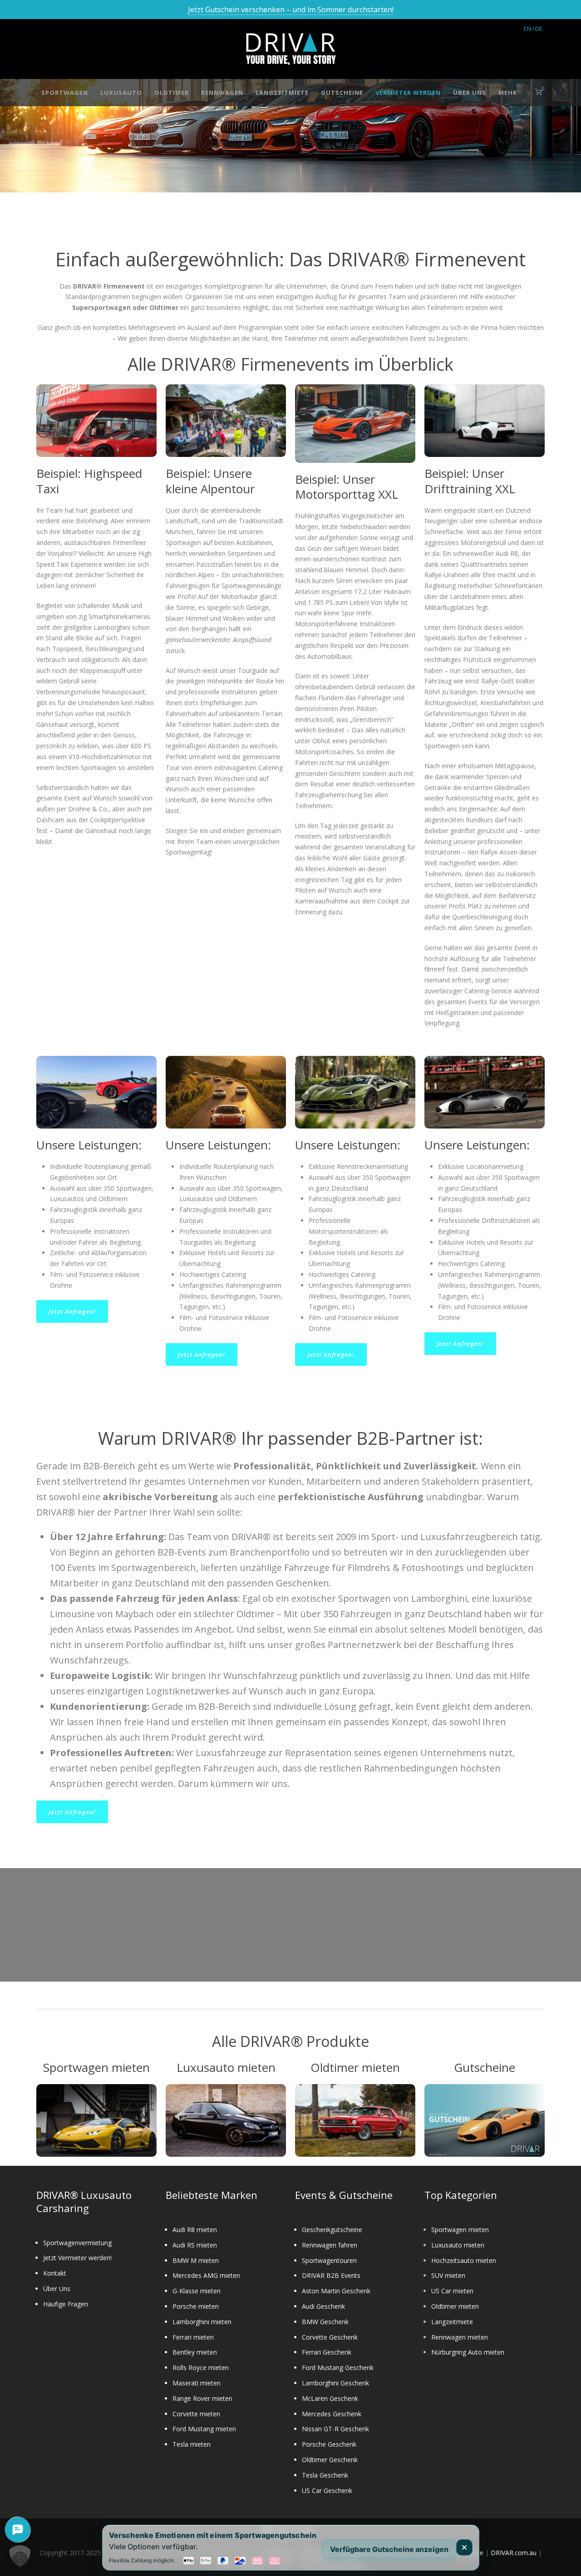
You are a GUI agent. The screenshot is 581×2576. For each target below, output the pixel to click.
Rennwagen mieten (460, 2337)
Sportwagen (65, 93)
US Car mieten (452, 2291)
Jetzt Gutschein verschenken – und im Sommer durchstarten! (291, 10)
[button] (20, 2556)
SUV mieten (448, 2275)
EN (527, 29)
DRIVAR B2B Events (331, 2275)
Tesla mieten (192, 2444)
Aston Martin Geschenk (336, 2291)
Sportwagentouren (329, 2260)
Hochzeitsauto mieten (464, 2260)
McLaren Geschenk (330, 2398)
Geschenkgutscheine (332, 2230)
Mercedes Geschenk (332, 2414)
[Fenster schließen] (464, 2547)
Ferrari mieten (193, 2337)
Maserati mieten (197, 2383)
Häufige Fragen (66, 2304)
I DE (537, 29)
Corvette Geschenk (330, 2337)
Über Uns (470, 93)
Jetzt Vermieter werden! (77, 2258)
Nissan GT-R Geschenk (335, 2429)
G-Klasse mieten (197, 2291)
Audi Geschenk (323, 2306)
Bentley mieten (195, 2352)
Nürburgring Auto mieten (468, 2352)
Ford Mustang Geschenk (338, 2367)
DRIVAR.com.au (514, 2553)
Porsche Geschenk (329, 2444)
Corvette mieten (196, 2414)
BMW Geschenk (325, 2322)
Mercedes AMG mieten (206, 2275)
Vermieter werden (408, 93)
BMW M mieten (196, 2260)
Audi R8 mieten (195, 2230)
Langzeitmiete (282, 93)
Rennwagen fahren (330, 2245)
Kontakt (55, 2273)
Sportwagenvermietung (77, 2243)
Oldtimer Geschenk (330, 2460)
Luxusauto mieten (458, 2245)
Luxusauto (121, 93)
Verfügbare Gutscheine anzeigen (389, 2549)
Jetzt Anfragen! (72, 1311)
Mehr (508, 93)
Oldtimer (172, 93)
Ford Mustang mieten (204, 2429)
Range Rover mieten (202, 2398)
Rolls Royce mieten (201, 2367)
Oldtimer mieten (455, 2306)
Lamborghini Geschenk (335, 2383)
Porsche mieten (196, 2306)
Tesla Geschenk (325, 2475)
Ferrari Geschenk (327, 2352)
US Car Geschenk (327, 2490)
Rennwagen (222, 93)
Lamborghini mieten (202, 2322)
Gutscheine (342, 93)
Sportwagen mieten (460, 2230)
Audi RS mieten (195, 2245)
